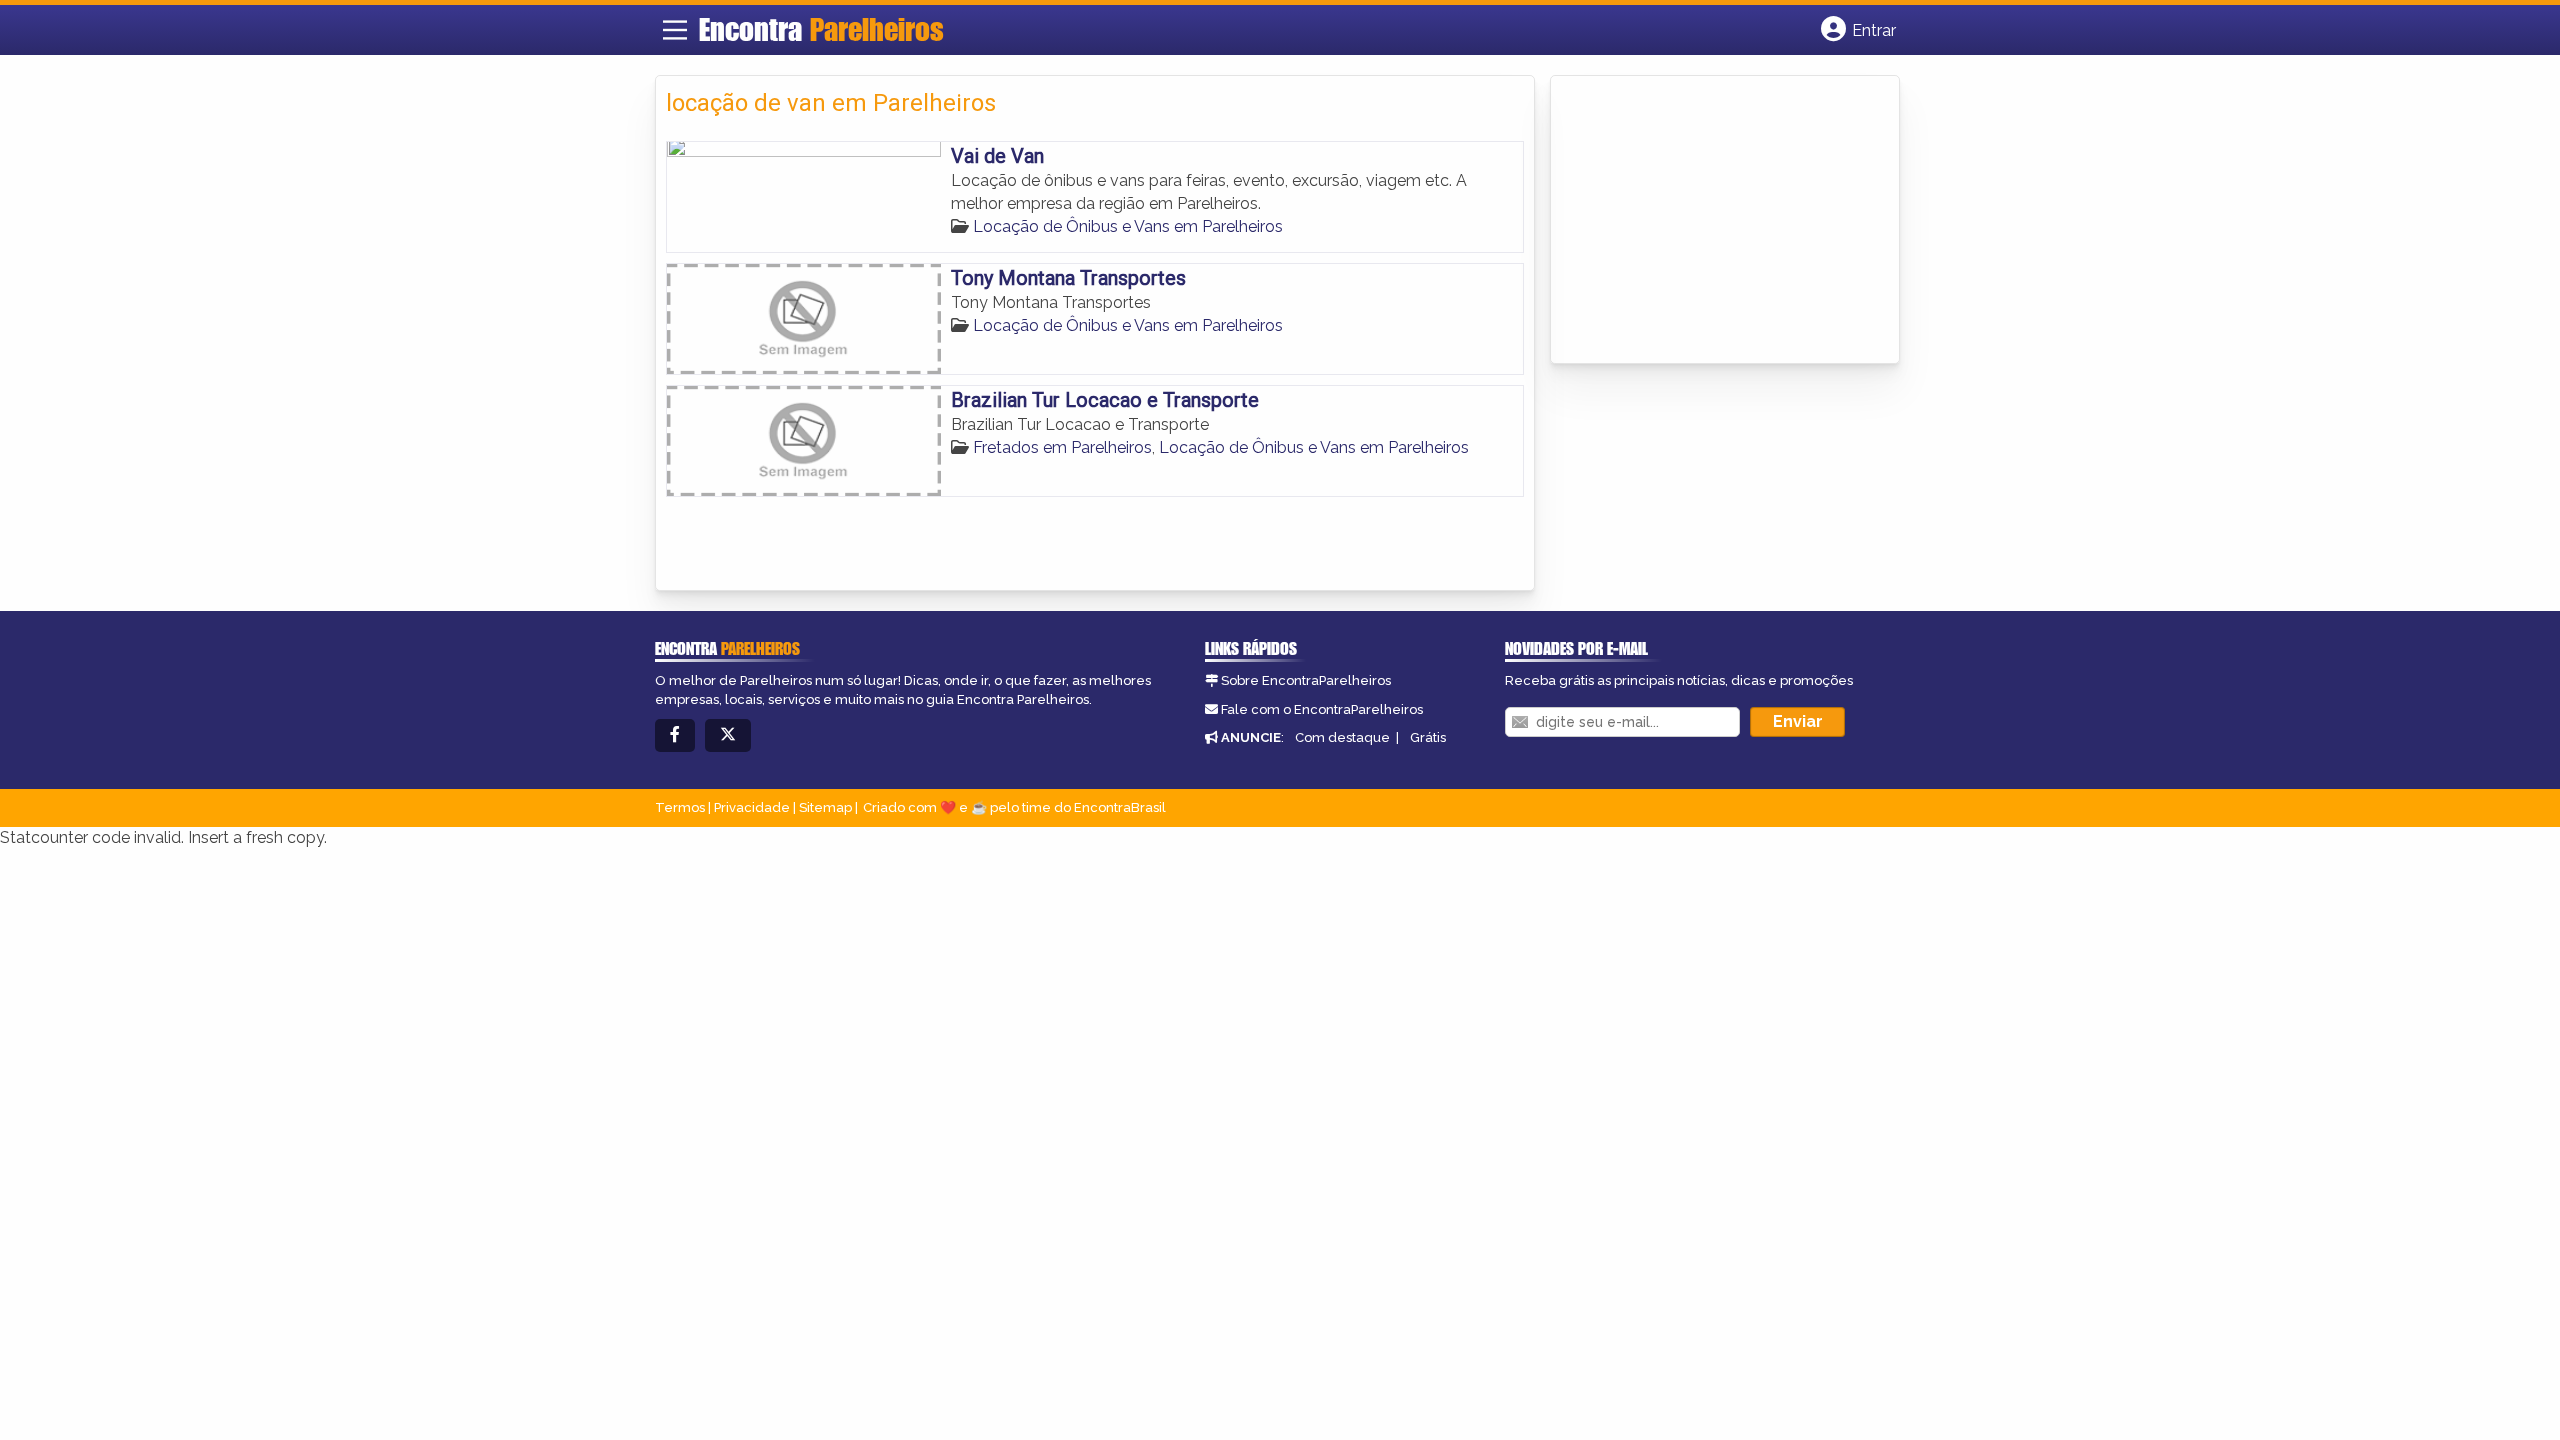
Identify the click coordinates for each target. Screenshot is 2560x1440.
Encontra (821, 29)
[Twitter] (728, 735)
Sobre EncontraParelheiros (1306, 680)
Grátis (1428, 737)
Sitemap (825, 807)
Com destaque (1342, 737)
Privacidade (752, 807)
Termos (680, 807)
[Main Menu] (675, 30)
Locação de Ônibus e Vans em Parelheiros (1128, 226)
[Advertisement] (1711, 221)
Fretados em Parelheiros (1062, 447)
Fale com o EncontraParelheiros (1322, 709)
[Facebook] (675, 735)
